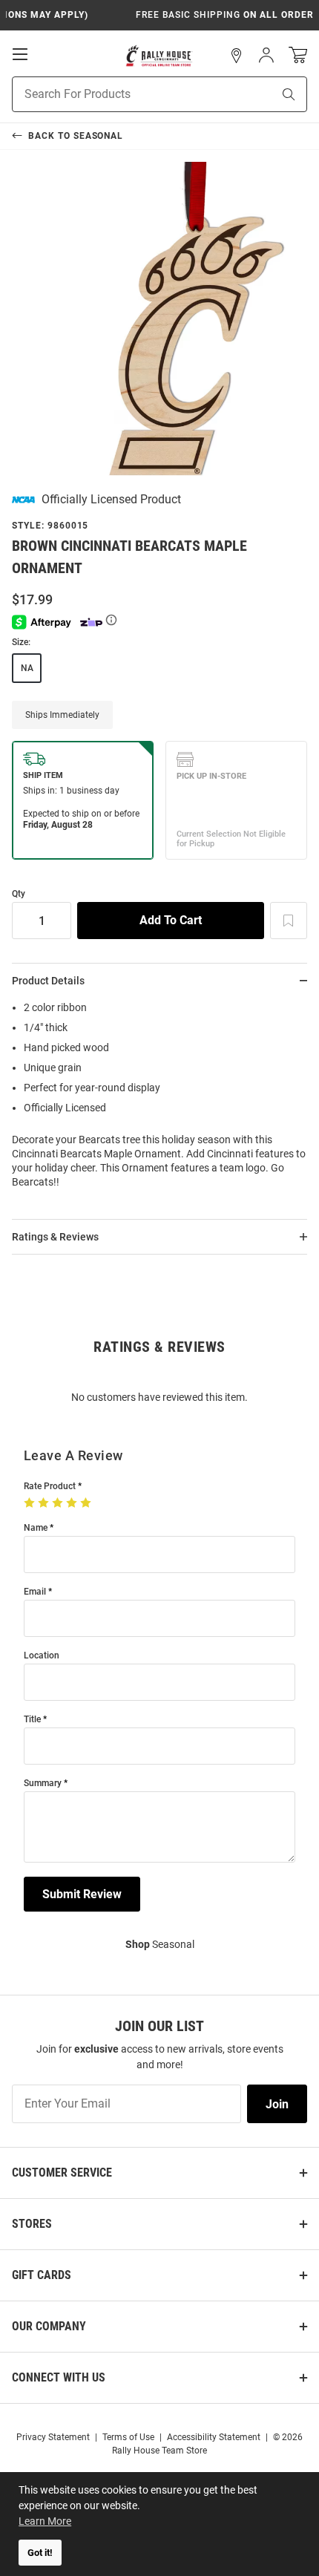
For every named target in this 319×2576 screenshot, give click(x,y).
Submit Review (82, 1894)
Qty (19, 894)
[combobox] (124, 94)
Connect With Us (59, 2377)
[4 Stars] (73, 1503)
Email (35, 1592)
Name (36, 1528)
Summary (43, 1784)
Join (277, 2104)
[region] (159, 1099)
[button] (237, 56)
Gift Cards (42, 2275)
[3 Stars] (59, 1503)
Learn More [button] (45, 2521)
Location (42, 1656)
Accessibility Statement (214, 2437)
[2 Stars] (45, 1503)
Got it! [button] (40, 2553)
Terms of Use (128, 2437)
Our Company (49, 2326)
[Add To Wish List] (289, 921)
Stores (32, 2224)
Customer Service (62, 2173)
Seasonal (160, 1944)
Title (32, 1720)
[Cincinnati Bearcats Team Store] (159, 56)
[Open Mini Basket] (298, 55)
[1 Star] (31, 1503)
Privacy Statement (53, 2437)
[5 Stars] (87, 1503)
